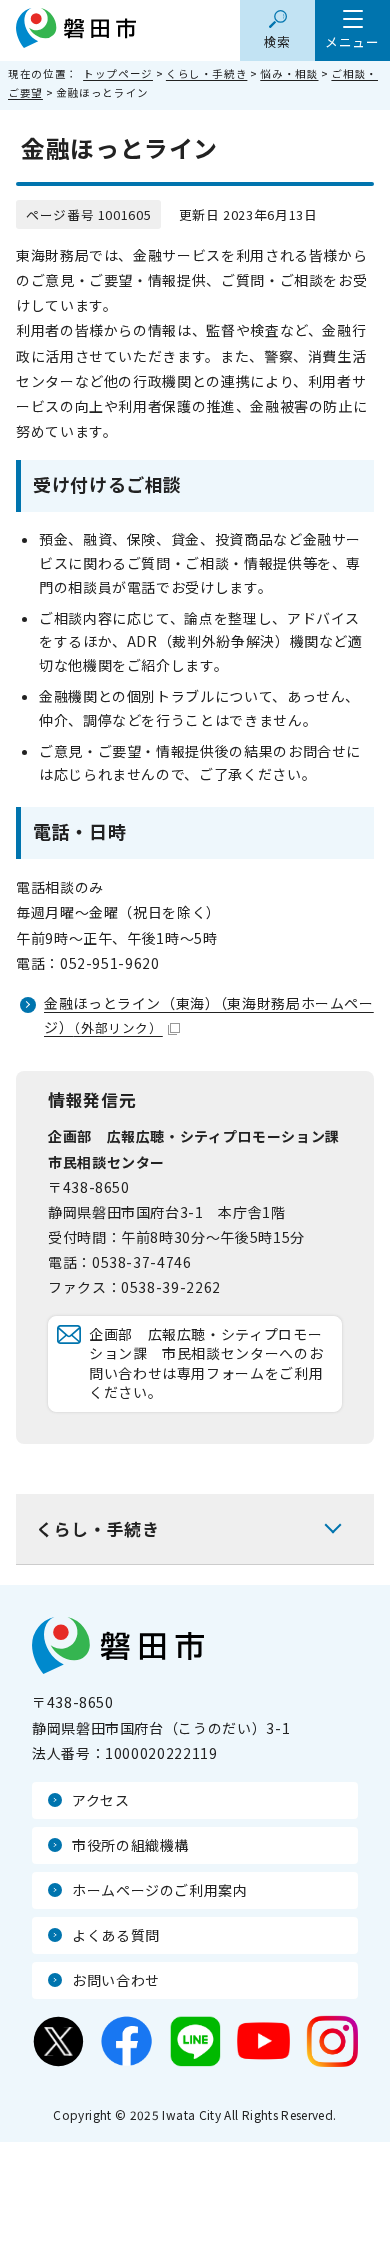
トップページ (118, 73)
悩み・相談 (289, 73)
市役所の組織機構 (130, 1845)
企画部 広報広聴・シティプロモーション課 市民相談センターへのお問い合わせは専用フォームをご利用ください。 (206, 1363)
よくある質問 (116, 1935)
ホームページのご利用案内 (160, 1890)
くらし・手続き (206, 73)
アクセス (101, 1800)
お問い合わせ (116, 1980)
